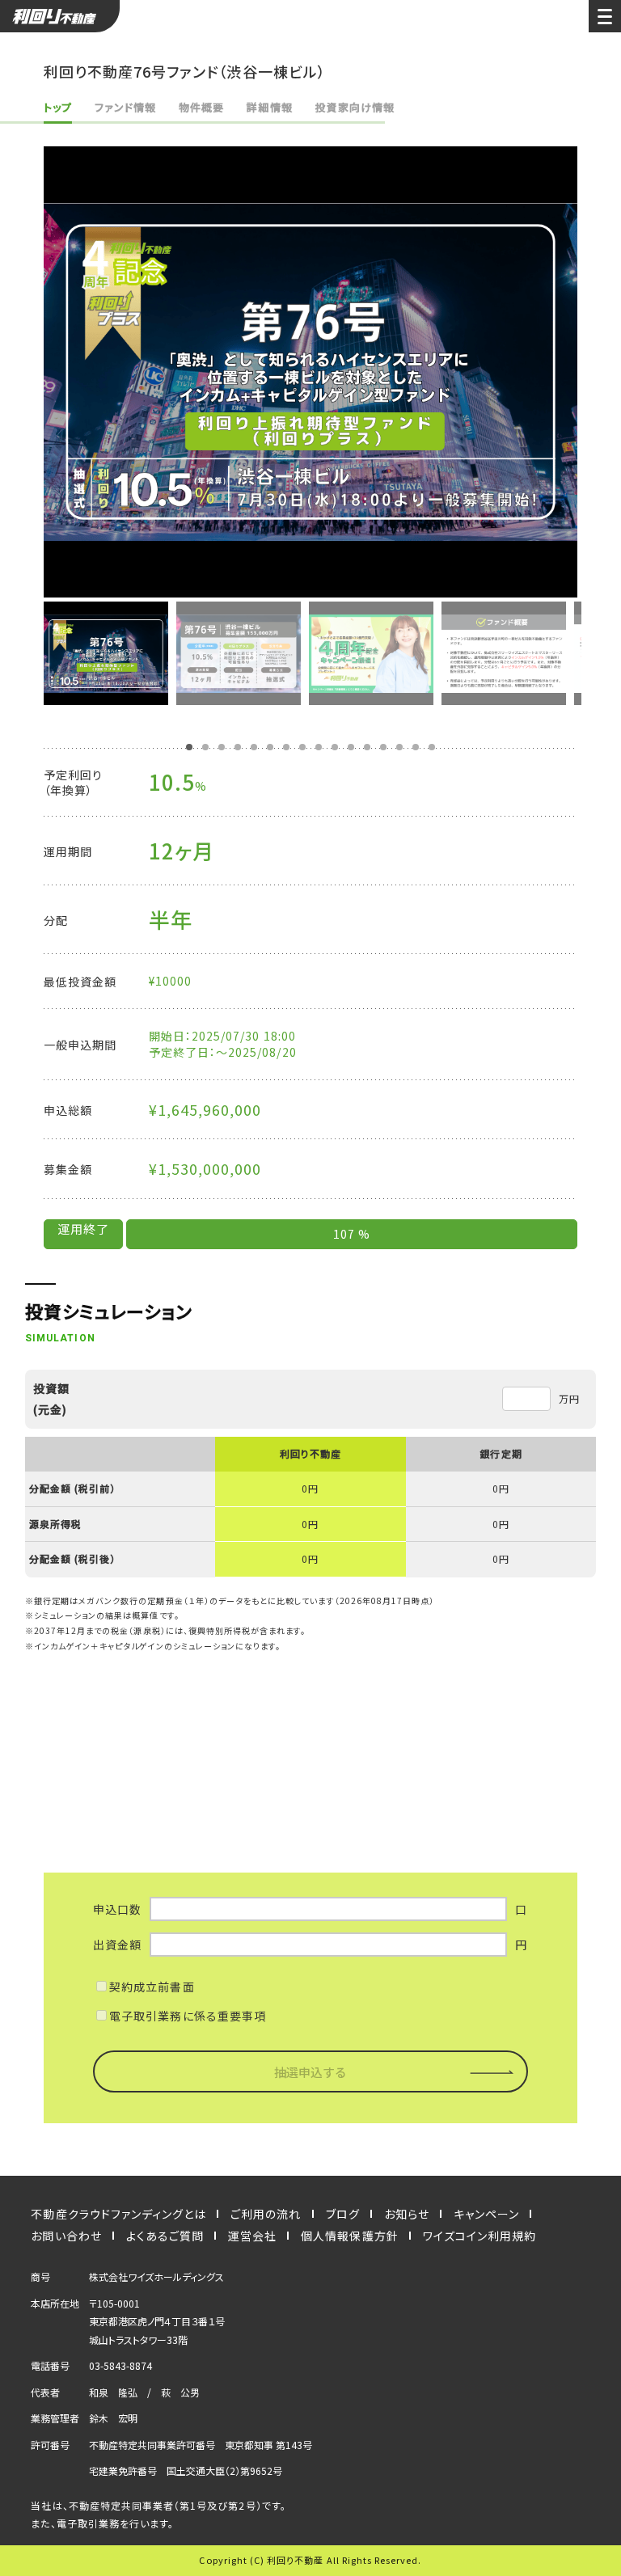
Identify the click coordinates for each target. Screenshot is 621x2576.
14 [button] (399, 747)
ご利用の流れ (266, 2214)
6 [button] (270, 747)
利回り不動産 (60, 16)
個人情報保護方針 (349, 2236)
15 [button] (416, 747)
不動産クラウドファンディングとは (118, 2214)
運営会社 (252, 2236)
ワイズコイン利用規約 (480, 2236)
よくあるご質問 (165, 2236)
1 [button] (189, 747)
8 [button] (302, 747)
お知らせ (407, 2214)
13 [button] (383, 747)
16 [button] (432, 747)
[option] (310, 372)
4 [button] (238, 747)
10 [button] (335, 747)
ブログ (343, 2214)
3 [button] (222, 747)
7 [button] (286, 747)
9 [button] (319, 747)
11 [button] (351, 747)
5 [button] (254, 747)
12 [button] (367, 747)
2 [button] (205, 747)
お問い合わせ (66, 2236)
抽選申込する (310, 2072)
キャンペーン (486, 2214)
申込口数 (117, 1909)
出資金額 (117, 1945)
